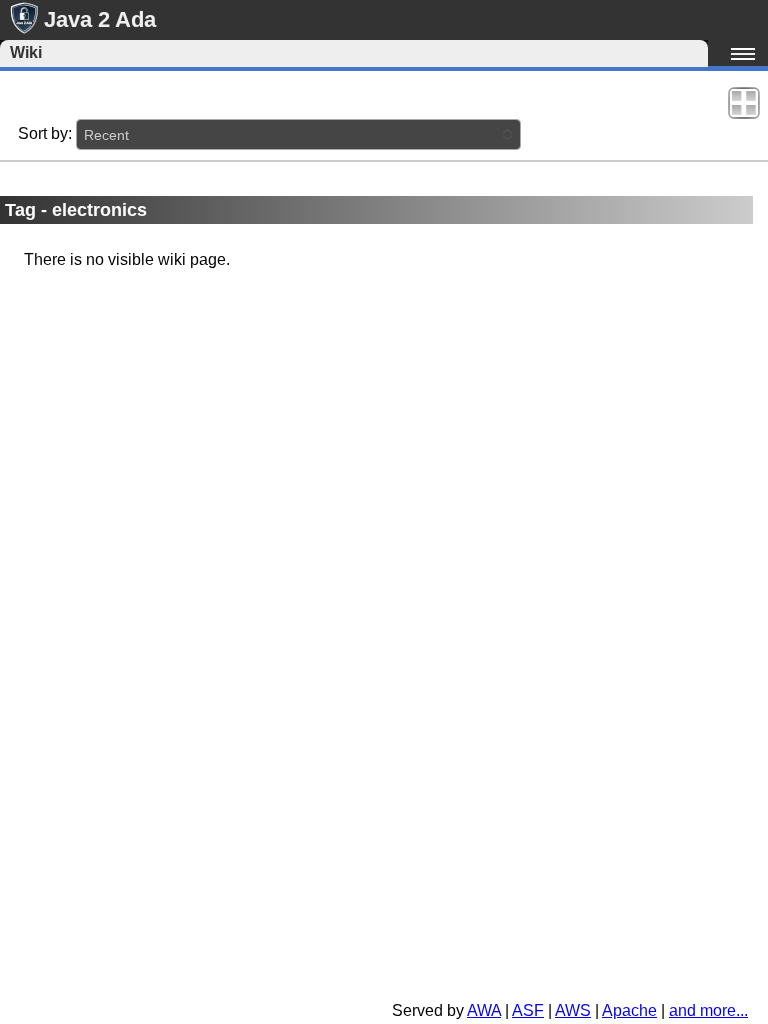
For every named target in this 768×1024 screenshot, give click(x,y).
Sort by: (45, 133)
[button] (299, 134)
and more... (708, 1010)
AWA (484, 1010)
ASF (528, 1010)
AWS (573, 1010)
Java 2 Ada (100, 19)
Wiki (26, 52)
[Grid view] (744, 101)
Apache (629, 1010)
